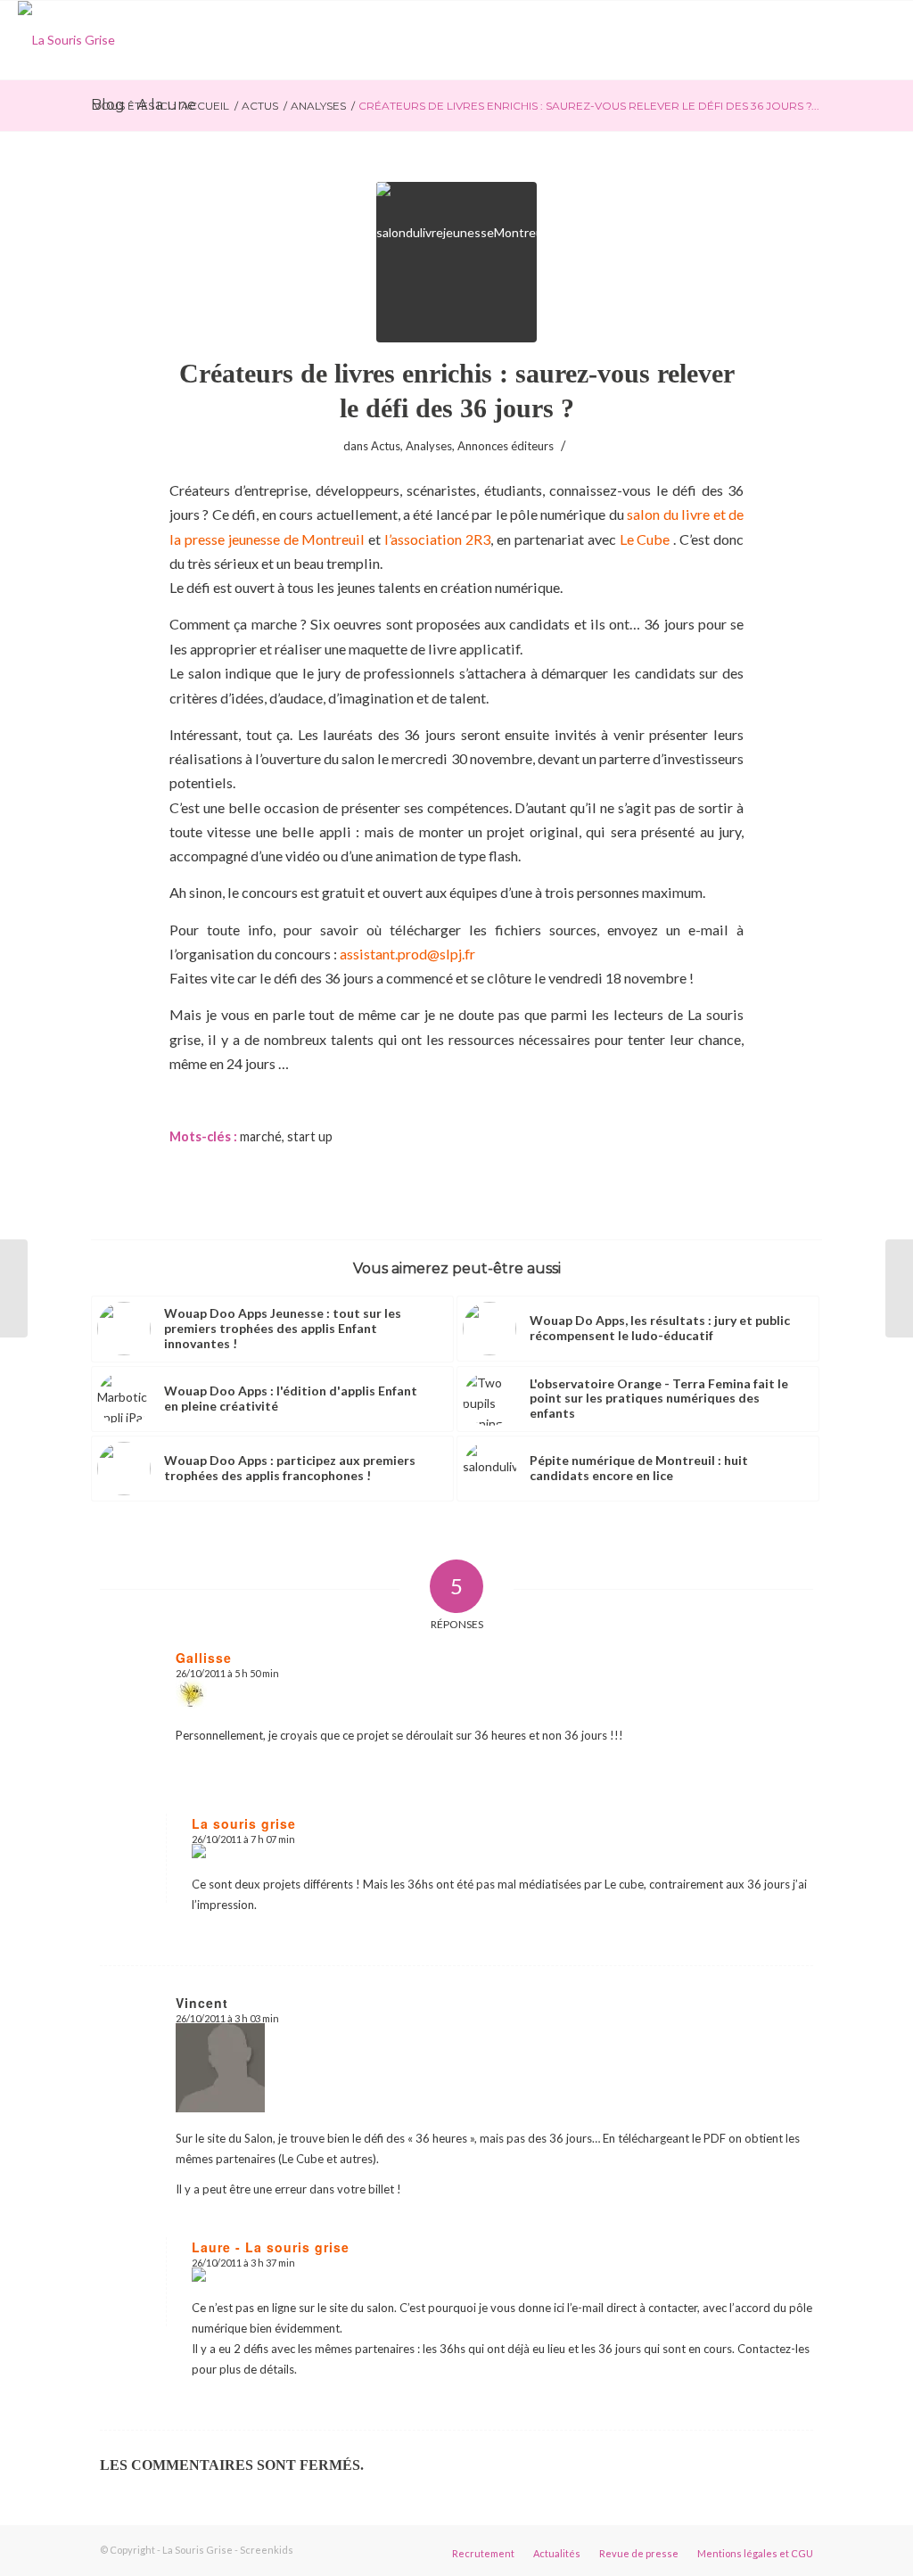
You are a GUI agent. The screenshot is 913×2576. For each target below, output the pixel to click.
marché (261, 1136)
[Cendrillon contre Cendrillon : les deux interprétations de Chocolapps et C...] (899, 1288)
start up (310, 1136)
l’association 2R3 (437, 539)
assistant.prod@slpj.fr (407, 954)
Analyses (318, 106)
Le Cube (645, 539)
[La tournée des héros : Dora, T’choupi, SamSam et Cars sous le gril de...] (14, 1288)
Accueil (205, 106)
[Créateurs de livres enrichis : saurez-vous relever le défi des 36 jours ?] (456, 262)
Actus (260, 106)
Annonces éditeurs (506, 446)
